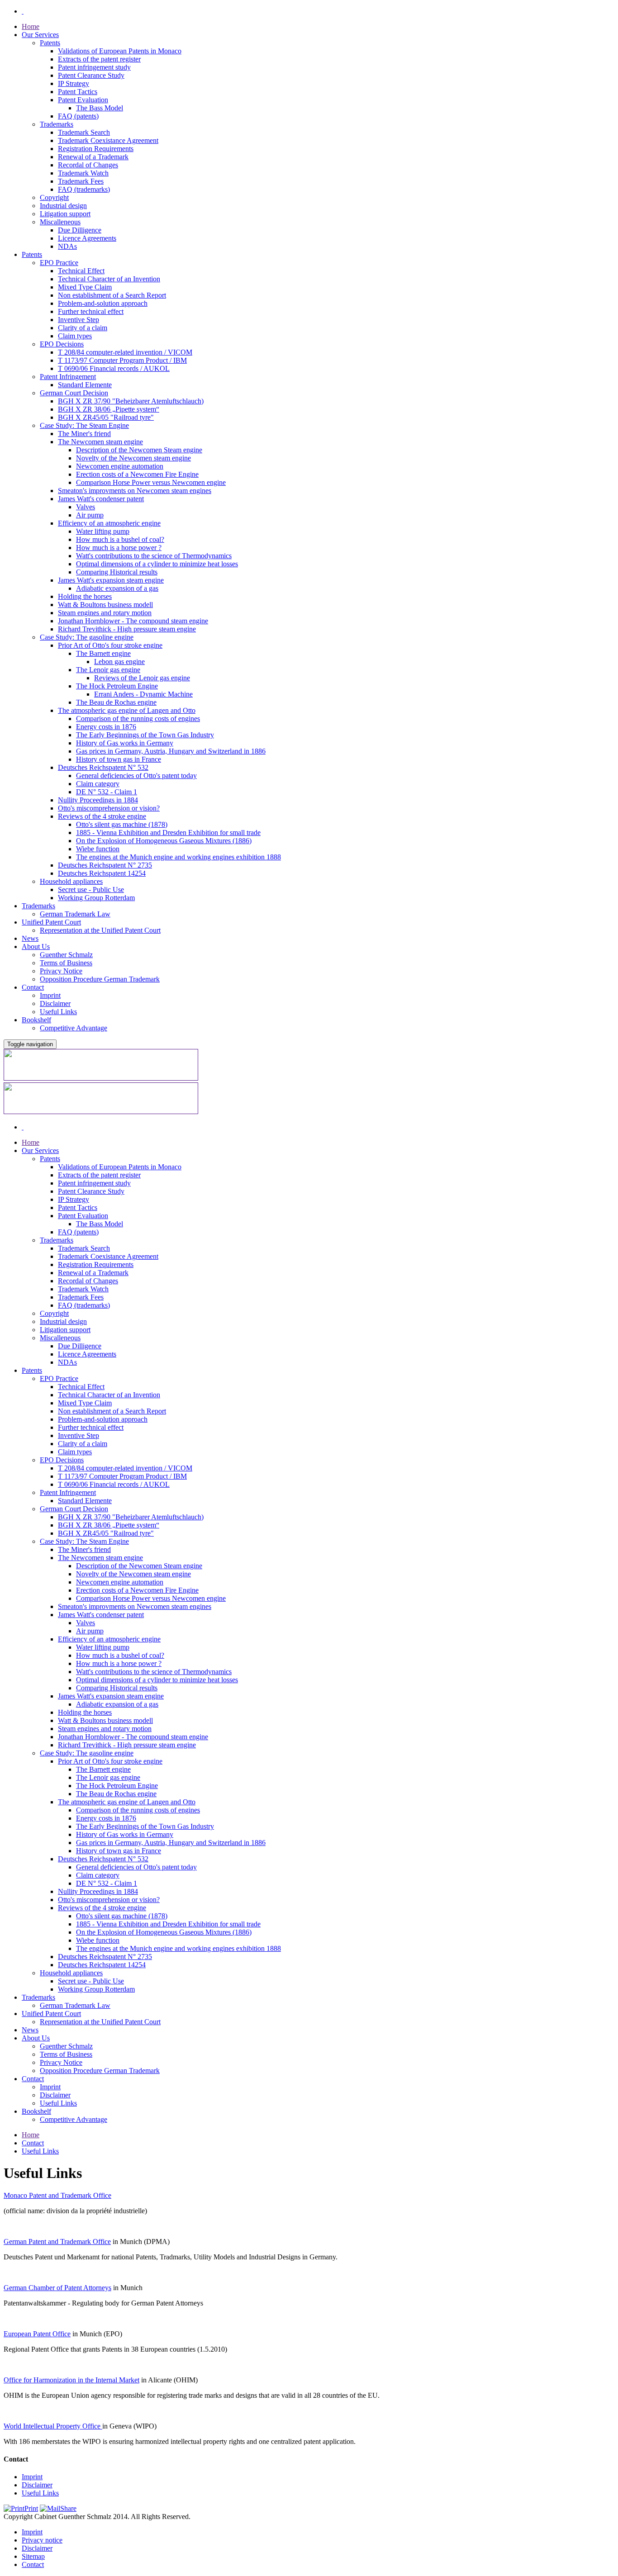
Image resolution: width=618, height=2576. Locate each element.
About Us (36, 946)
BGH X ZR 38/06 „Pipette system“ (109, 409)
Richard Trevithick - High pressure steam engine (127, 629)
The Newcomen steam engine (100, 442)
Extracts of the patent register (99, 59)
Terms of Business (66, 963)
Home (31, 26)
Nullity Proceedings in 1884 (98, 800)
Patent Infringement (68, 377)
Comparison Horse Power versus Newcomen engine (151, 482)
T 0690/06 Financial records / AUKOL (114, 368)
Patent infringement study (94, 67)
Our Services (40, 35)
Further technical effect (91, 311)
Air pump (90, 515)
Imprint (50, 995)
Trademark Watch (83, 173)
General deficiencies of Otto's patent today (136, 776)
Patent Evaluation (83, 100)
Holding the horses (85, 596)
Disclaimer (55, 1003)
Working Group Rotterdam (96, 898)
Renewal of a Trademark (93, 157)
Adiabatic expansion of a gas (117, 588)
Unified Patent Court (51, 922)
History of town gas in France (119, 759)
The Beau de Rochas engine (116, 702)
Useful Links (58, 1012)
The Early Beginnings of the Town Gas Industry (145, 735)
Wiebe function (98, 849)
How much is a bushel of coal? (120, 539)
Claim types (75, 336)
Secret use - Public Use (91, 890)
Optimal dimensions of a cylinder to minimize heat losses (157, 564)
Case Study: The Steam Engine (84, 425)
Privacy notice (42, 2540)
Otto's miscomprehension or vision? (109, 808)
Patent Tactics (78, 92)
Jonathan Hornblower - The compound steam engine (133, 621)
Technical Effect (81, 271)
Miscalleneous (60, 222)
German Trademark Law (75, 914)
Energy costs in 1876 (106, 727)
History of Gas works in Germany (125, 743)
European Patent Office (37, 2334)
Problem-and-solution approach (103, 303)
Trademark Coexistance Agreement (108, 140)
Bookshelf (36, 1020)
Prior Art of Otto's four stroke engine (110, 645)
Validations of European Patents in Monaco (120, 51)
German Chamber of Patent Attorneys (57, 2288)
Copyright (54, 197)
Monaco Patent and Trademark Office (57, 2195)
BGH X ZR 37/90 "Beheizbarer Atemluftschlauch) (131, 401)
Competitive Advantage (74, 1028)
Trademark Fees (81, 181)
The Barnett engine (103, 653)
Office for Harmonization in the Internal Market (71, 2380)
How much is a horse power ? (119, 548)
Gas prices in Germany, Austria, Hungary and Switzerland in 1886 (171, 751)
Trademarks (57, 124)
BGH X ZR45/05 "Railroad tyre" (106, 417)
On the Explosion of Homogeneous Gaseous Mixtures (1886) (164, 841)
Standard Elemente (85, 385)
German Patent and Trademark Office (57, 2242)
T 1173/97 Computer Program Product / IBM (122, 360)
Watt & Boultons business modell (105, 605)
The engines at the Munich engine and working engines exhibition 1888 (178, 857)
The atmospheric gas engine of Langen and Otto (127, 710)
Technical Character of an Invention (109, 279)
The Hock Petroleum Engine (117, 686)
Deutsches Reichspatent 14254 (102, 873)
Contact (33, 987)
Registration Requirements (96, 149)
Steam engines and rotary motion (105, 613)
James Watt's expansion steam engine (111, 580)
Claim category (98, 784)
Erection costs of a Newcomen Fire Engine (137, 474)
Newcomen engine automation (120, 466)
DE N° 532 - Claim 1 (107, 792)
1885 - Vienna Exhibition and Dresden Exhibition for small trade (168, 833)
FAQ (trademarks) (84, 189)
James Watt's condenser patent (101, 499)
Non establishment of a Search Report (112, 295)
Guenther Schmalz (66, 955)
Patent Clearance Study (91, 75)
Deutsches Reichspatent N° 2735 (105, 865)
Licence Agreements (87, 238)
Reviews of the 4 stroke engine (102, 816)
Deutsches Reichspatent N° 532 (103, 767)
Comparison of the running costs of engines (138, 719)
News (30, 938)
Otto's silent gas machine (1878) (122, 824)
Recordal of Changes (88, 165)
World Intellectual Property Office (53, 2426)
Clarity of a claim (83, 328)
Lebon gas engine (119, 662)
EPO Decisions (62, 344)
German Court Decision (74, 393)
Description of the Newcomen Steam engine (139, 450)
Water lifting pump (103, 531)
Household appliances (71, 881)
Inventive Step (78, 320)
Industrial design (63, 206)
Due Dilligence (80, 230)
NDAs (67, 246)
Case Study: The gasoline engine (87, 637)
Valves (86, 507)
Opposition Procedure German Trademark (100, 979)
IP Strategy (74, 83)
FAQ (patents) (78, 116)
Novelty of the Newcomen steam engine (133, 458)
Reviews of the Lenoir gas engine (142, 678)
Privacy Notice (61, 971)
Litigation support (65, 214)
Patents (50, 43)
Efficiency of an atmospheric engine (109, 523)
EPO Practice (59, 263)
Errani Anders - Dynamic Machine (143, 694)
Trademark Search (84, 132)
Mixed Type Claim (85, 287)
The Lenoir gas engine (108, 670)
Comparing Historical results (117, 572)
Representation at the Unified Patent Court (100, 930)
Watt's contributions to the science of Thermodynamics (154, 556)
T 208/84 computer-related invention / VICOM (125, 352)
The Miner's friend (84, 434)
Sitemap (33, 2556)
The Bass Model (100, 108)
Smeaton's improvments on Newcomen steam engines (135, 491)
